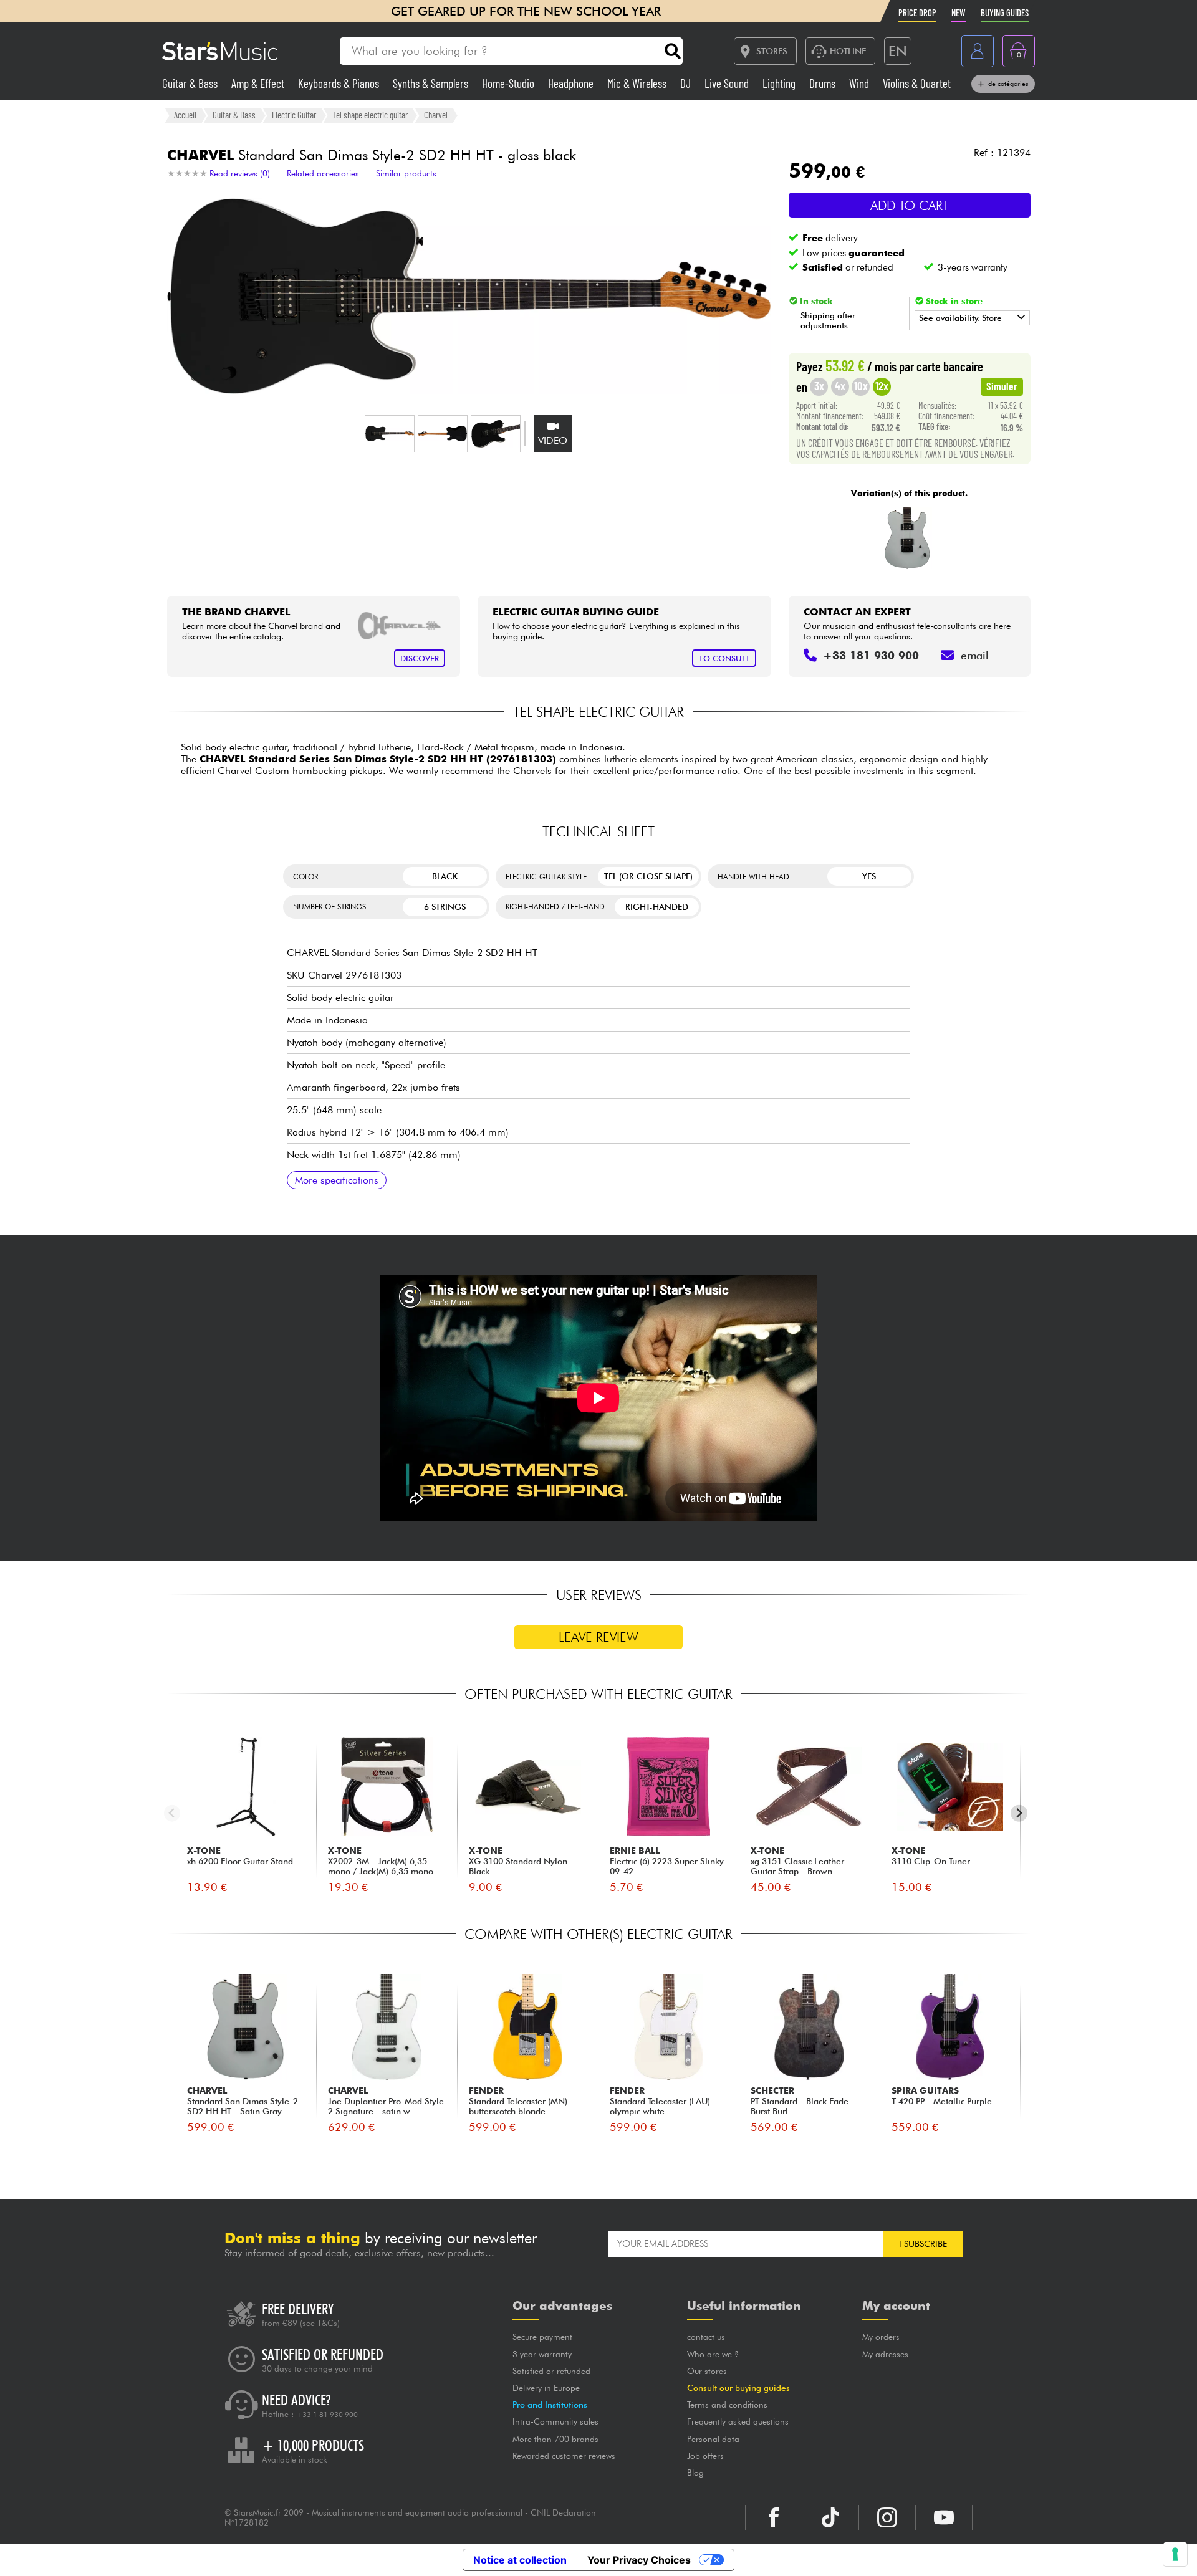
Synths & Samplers (432, 83)
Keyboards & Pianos (340, 83)
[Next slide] (1019, 1813)
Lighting (780, 83)
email (975, 655)
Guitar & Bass (191, 83)
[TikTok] (830, 2517)
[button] (390, 434)
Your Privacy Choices (639, 2560)
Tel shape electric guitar (370, 115)
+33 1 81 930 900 (327, 2415)
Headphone (572, 83)
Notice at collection (520, 2560)
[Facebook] (774, 2517)
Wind (860, 83)
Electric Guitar (294, 115)
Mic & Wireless (638, 83)
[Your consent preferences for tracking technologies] (1175, 2554)
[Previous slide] (172, 1813)
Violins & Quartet (917, 83)
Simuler (1002, 386)
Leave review (598, 1637)
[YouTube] (944, 2517)
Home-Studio (509, 83)
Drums (824, 83)
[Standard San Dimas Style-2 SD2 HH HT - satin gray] (908, 538)
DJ (687, 83)
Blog (695, 2473)
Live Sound (728, 83)
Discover (420, 658)
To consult (724, 658)
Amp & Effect (259, 83)
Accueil (185, 115)
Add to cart (910, 205)
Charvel (436, 115)
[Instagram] (887, 2517)
